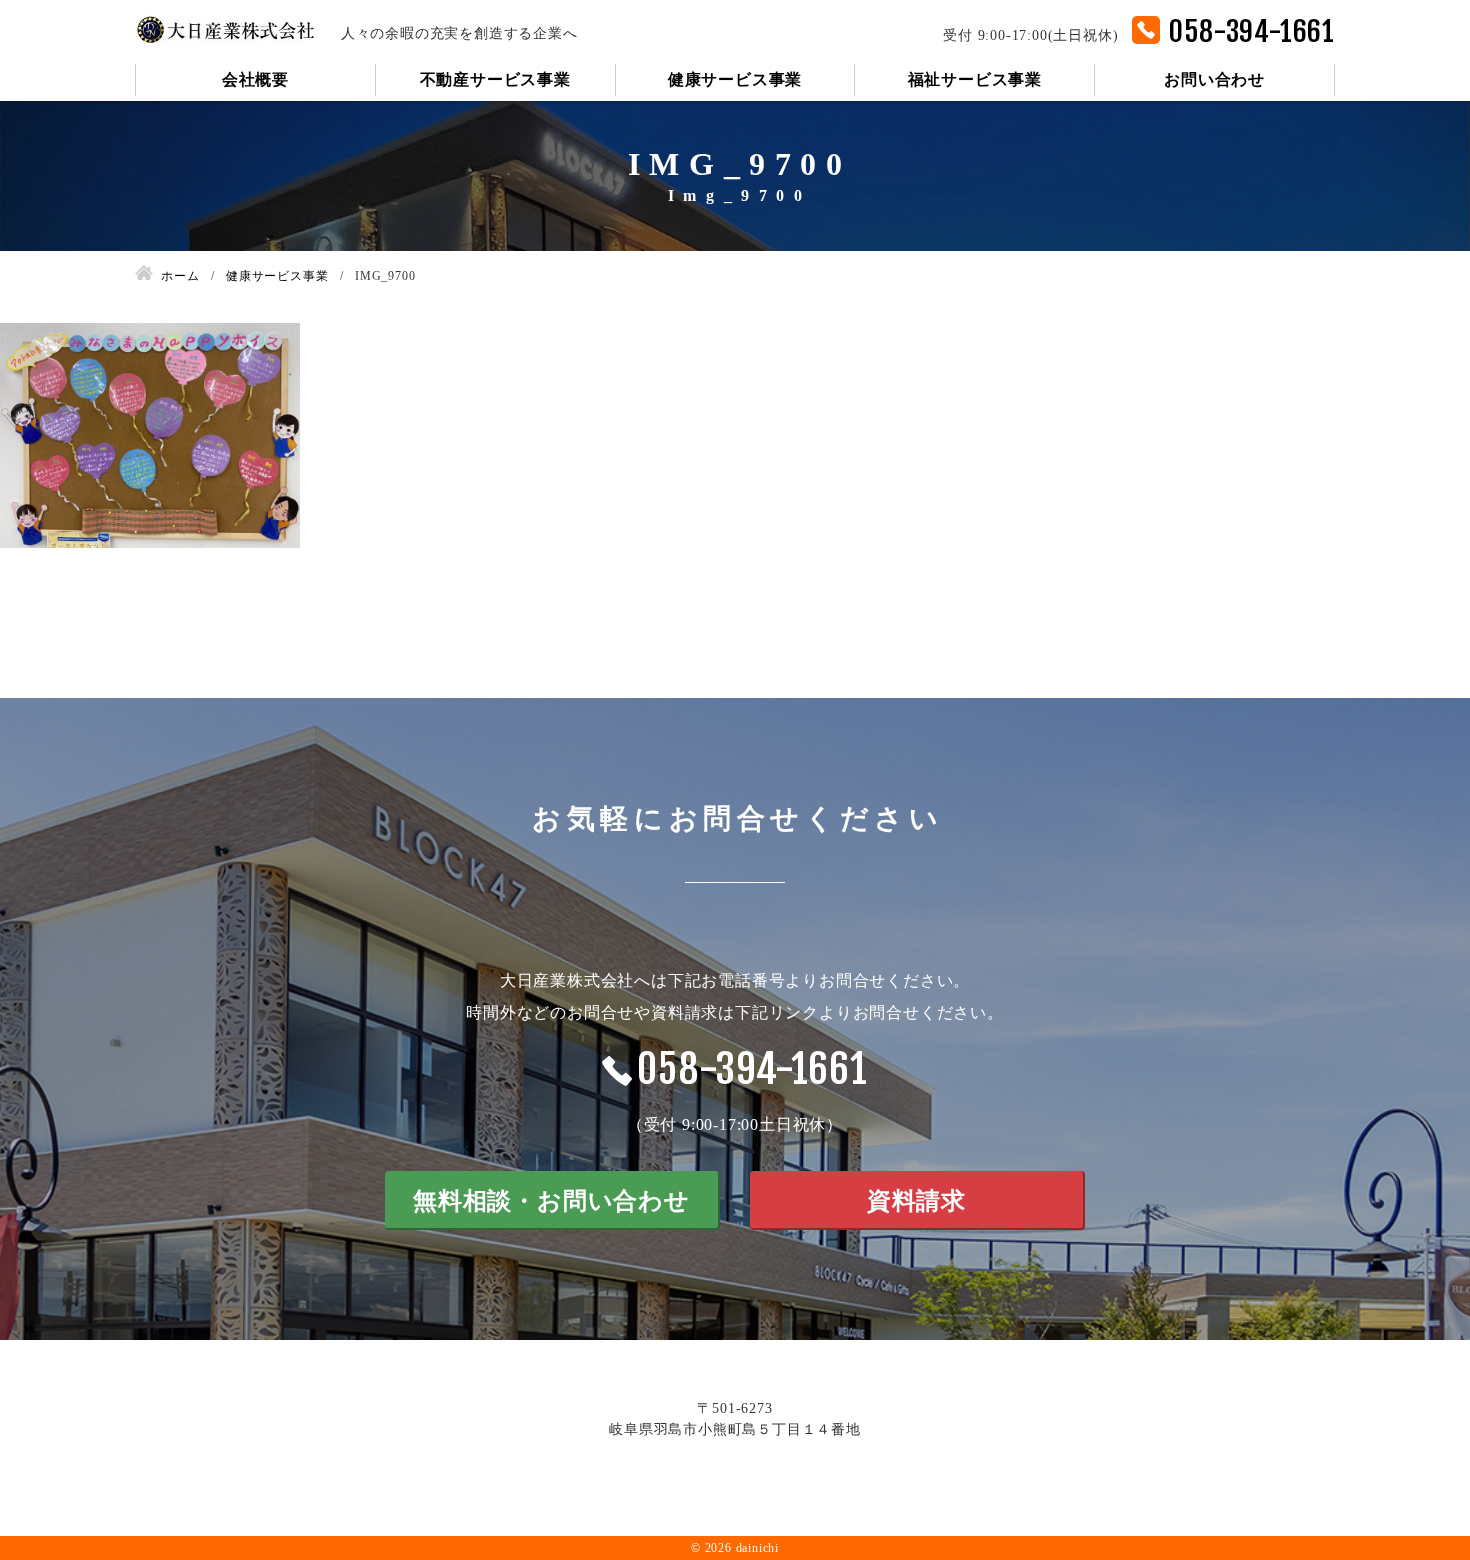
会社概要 (255, 79)
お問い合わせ (1214, 79)
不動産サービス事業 (495, 79)
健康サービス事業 (735, 79)
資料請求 (916, 1201)
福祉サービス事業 (975, 79)
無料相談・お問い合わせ (551, 1201)
